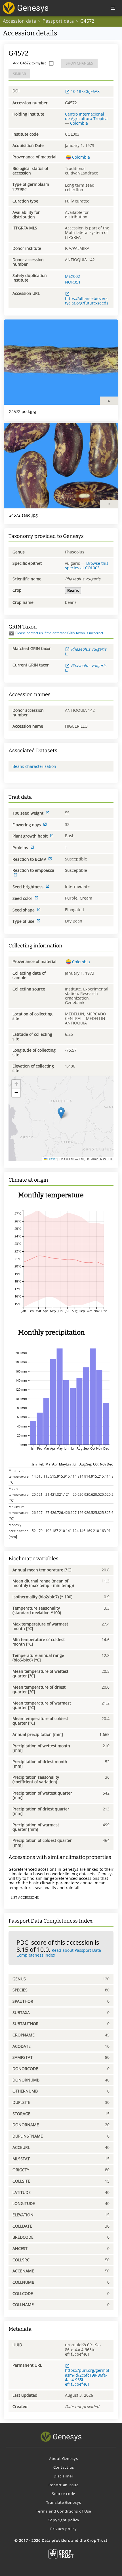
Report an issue (63, 2485)
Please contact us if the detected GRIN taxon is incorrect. (60, 633)
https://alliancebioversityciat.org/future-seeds (87, 301)
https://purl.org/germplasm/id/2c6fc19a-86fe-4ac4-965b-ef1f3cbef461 (87, 2377)
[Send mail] (11, 633)
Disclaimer (64, 2476)
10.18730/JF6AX (85, 91)
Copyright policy (63, 2520)
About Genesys (63, 2458)
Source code (64, 2494)
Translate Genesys (64, 2502)
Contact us (64, 2467)
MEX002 (72, 276)
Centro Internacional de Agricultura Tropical (87, 116)
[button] (61, 1113)
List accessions (25, 1898)
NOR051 (73, 282)
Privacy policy (63, 2529)
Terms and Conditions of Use (64, 2511)
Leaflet (51, 1159)
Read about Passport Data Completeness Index (59, 1953)
